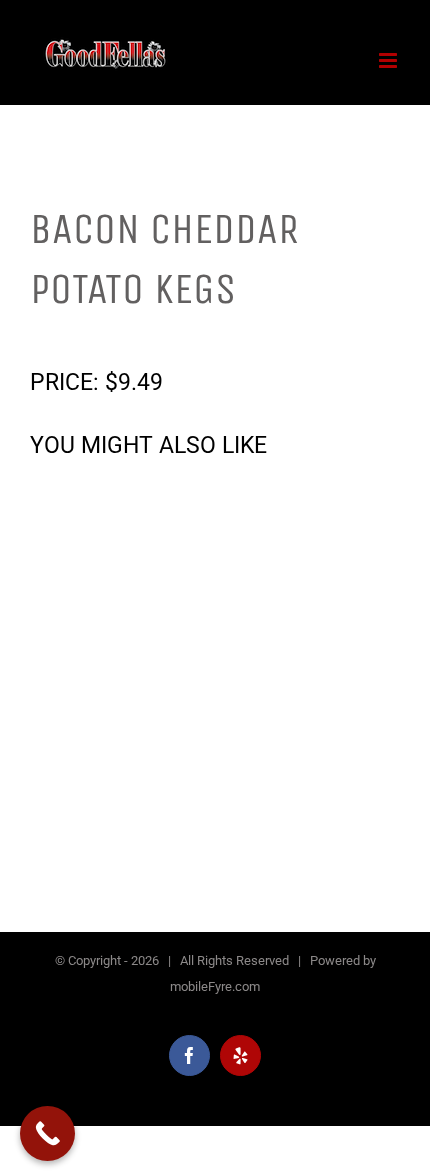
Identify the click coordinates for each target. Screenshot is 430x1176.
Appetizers (112, 327)
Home (48, 327)
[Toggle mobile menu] (389, 60)
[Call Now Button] (47, 1133)
